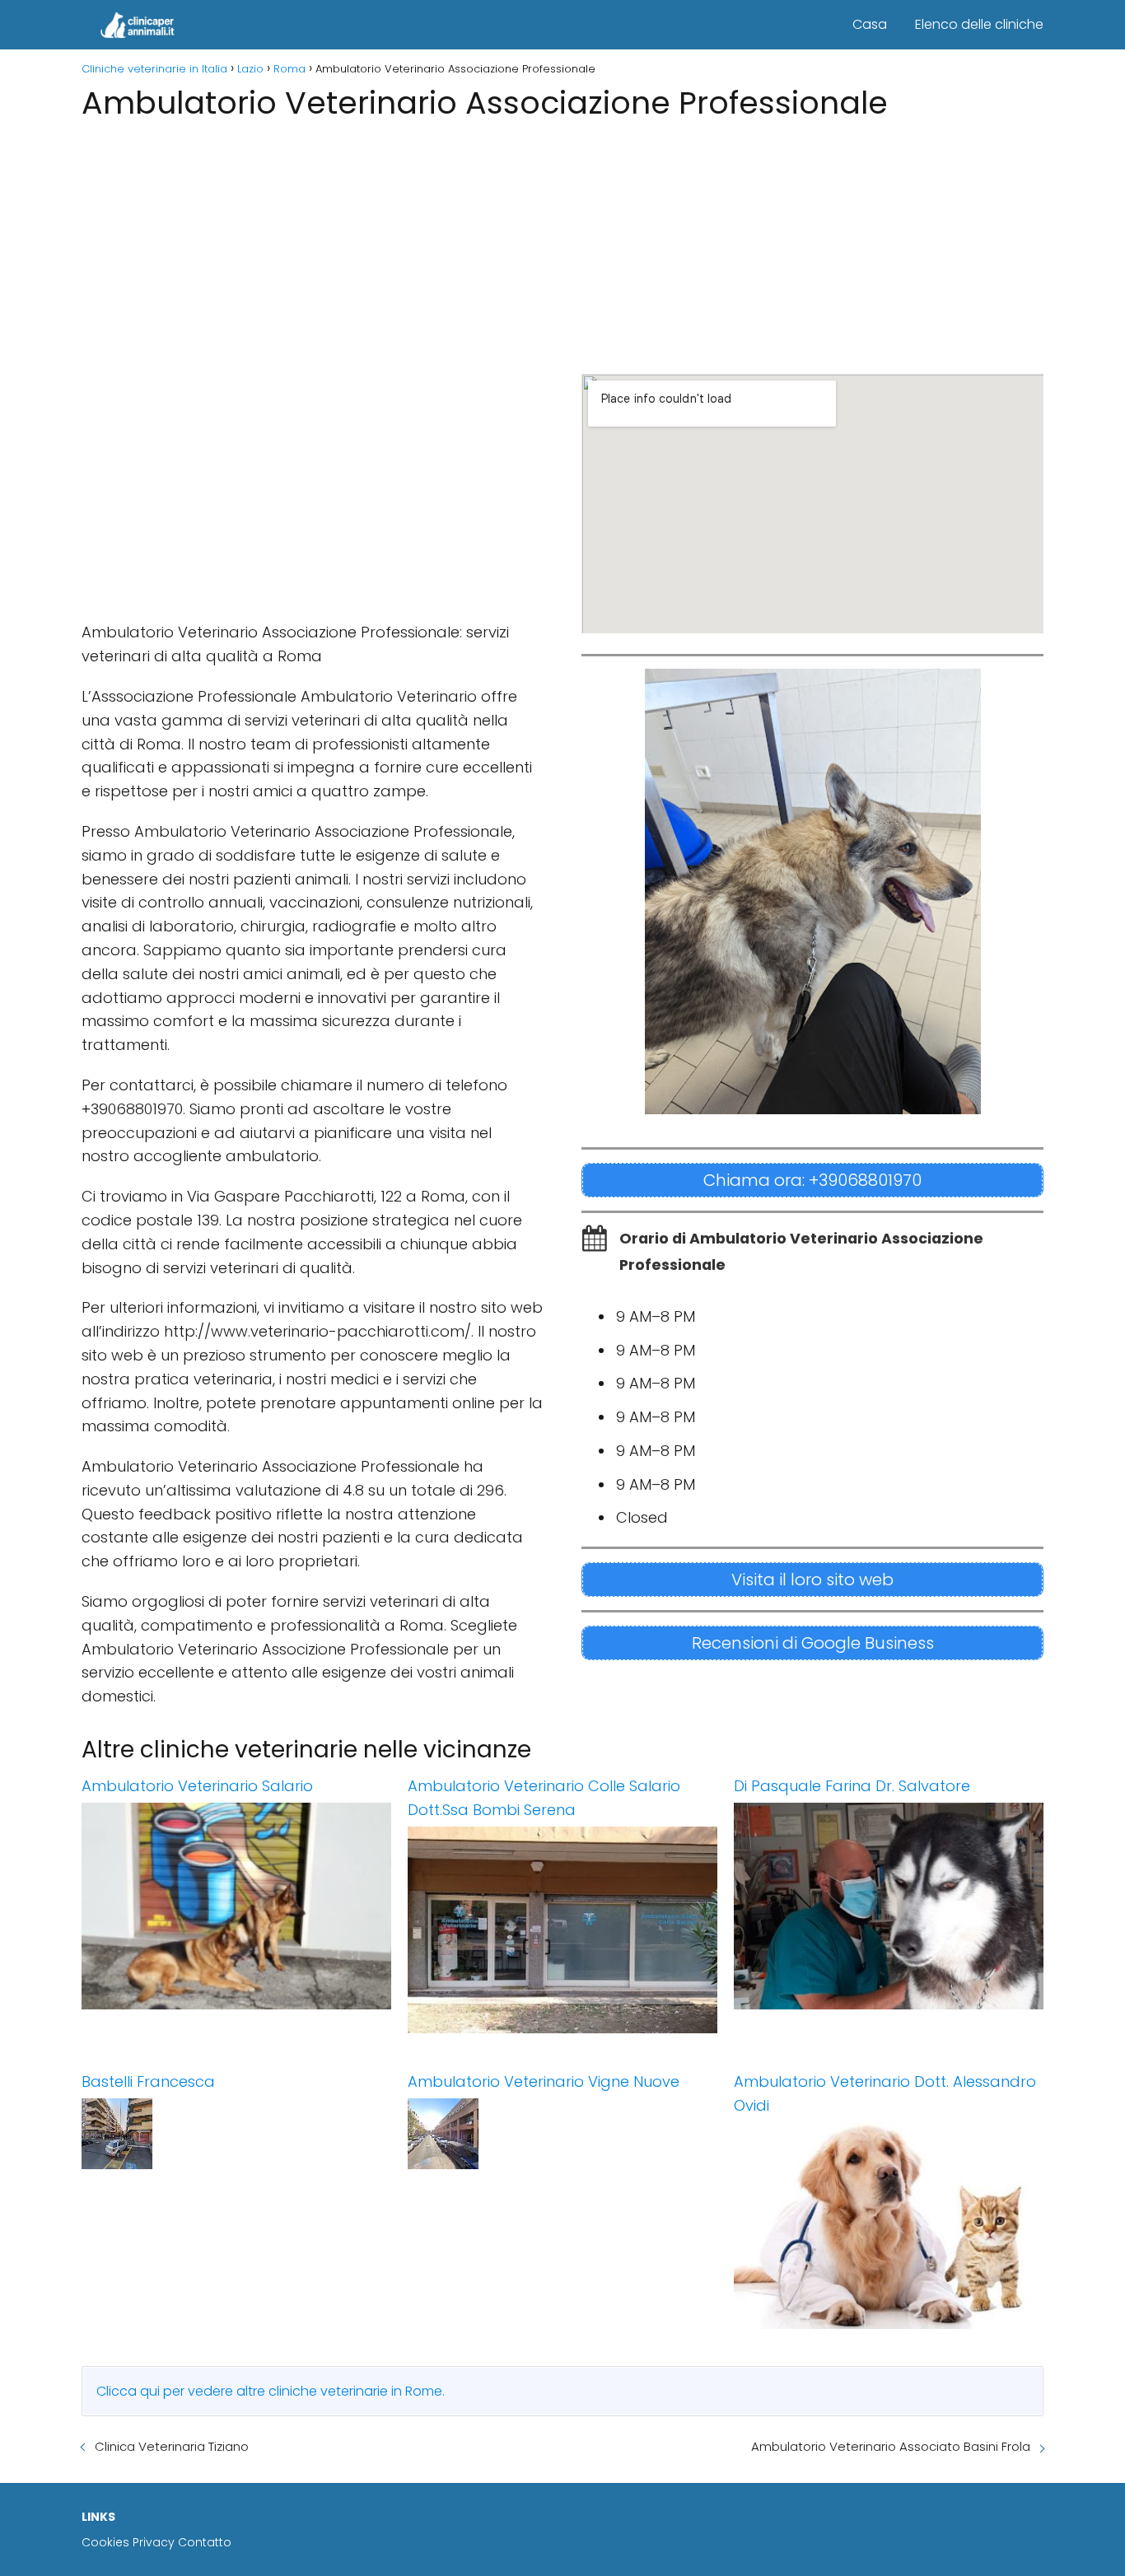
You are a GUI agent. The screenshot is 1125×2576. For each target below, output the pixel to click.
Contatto (205, 2542)
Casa (870, 24)
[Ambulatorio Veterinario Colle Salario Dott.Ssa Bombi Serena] (562, 1930)
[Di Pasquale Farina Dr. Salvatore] (889, 1906)
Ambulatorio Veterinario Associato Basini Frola (891, 2446)
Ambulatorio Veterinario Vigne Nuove (544, 2081)
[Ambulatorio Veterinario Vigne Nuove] (562, 2134)
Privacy (154, 2542)
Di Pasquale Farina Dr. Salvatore (852, 1786)
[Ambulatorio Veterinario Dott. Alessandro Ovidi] (889, 2226)
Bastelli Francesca (148, 2081)
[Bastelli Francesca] (236, 2134)
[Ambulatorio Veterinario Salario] (236, 1906)
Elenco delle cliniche (979, 24)
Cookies (105, 2542)
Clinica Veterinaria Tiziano (172, 2446)
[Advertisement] (562, 242)
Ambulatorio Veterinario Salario (197, 1786)
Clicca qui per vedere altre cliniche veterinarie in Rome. (271, 2391)
